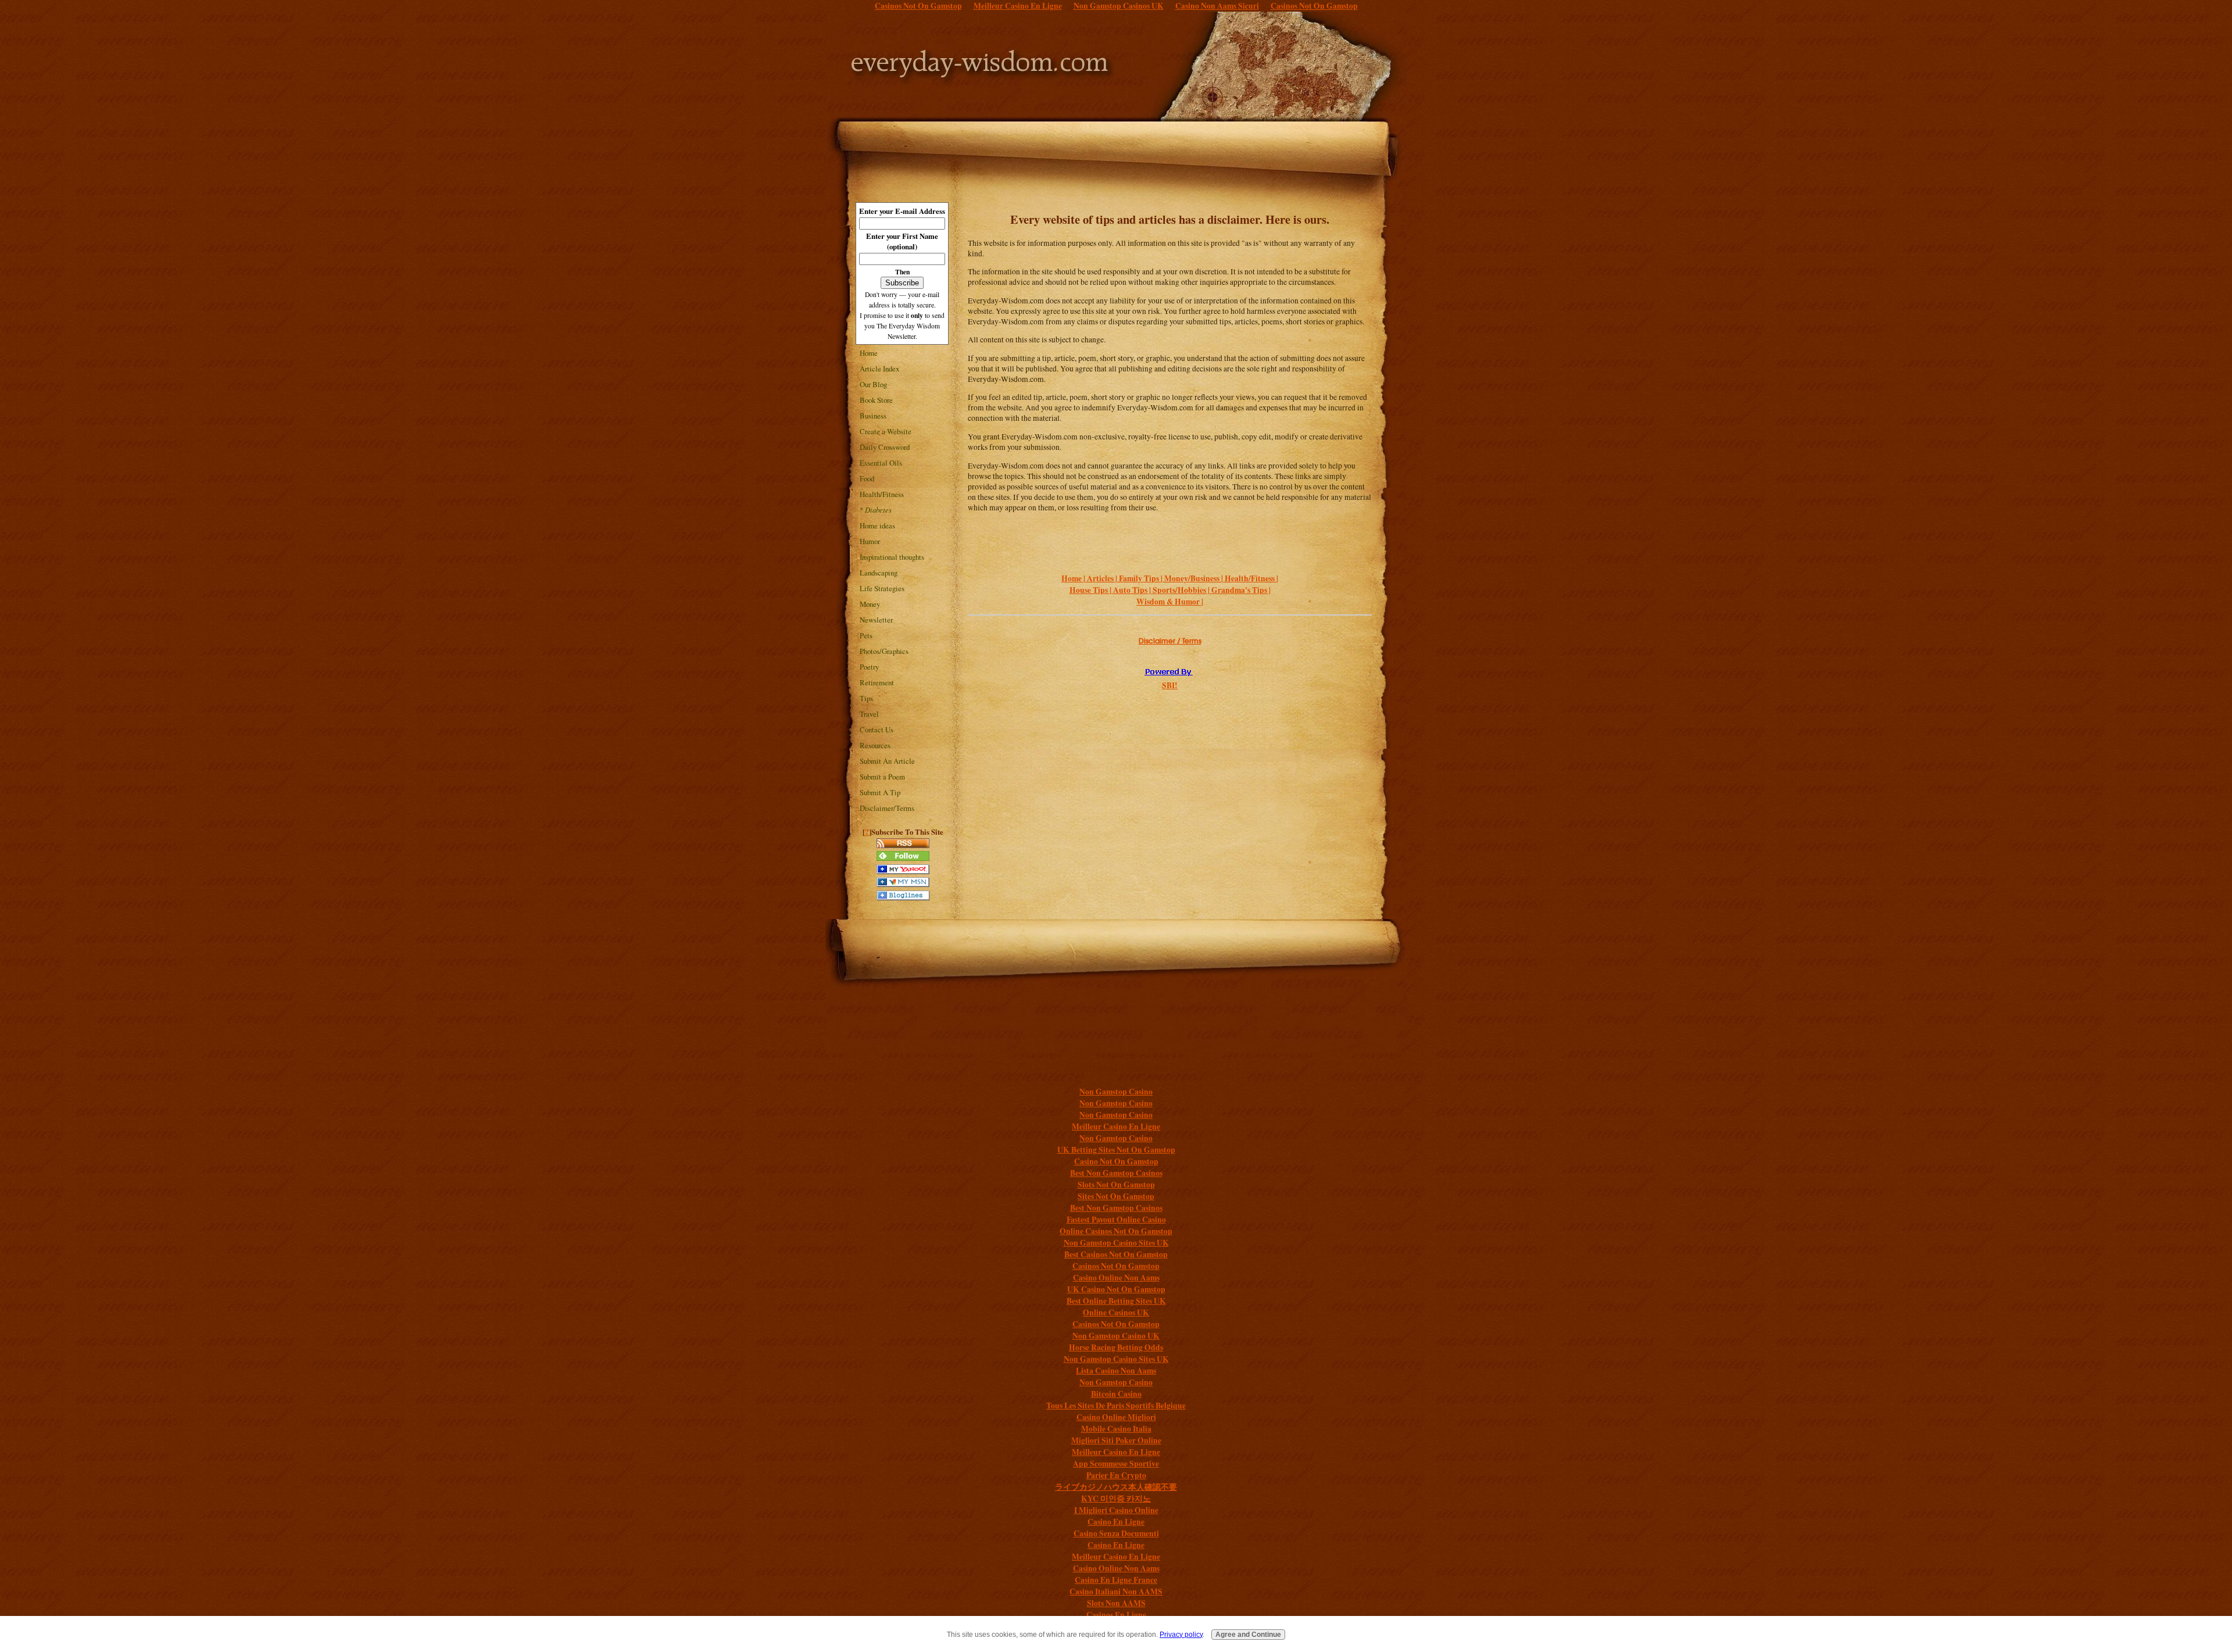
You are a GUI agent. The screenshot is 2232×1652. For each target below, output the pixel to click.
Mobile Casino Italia (1116, 1429)
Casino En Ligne (1116, 1522)
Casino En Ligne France (1116, 1580)
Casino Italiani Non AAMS (1116, 1592)
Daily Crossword (885, 447)
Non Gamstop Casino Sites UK (1116, 1243)
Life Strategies (882, 588)
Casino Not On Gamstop (1116, 1161)
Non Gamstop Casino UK (1116, 1336)
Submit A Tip (880, 792)
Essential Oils (881, 463)
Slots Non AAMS (1116, 1603)
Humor (870, 541)
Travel (869, 714)
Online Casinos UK (1116, 1313)
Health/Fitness (882, 494)
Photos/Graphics (884, 651)
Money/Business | (1194, 578)
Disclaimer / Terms (1170, 641)
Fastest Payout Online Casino (1116, 1220)
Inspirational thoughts (892, 557)
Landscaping (879, 573)
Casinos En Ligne (1116, 1615)
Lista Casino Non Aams (1116, 1371)
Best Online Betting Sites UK (1116, 1301)
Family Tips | (1142, 578)
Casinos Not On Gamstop (1116, 1266)
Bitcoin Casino (1116, 1394)
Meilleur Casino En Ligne (1116, 1127)
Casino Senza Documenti (1116, 1533)
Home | (1074, 578)
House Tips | (1091, 590)
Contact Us (877, 730)
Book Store (876, 400)
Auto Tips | (1133, 590)
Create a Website (886, 431)
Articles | (1103, 578)
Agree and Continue (1248, 1634)
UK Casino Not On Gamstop (1116, 1289)
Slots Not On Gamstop (1116, 1185)
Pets (866, 635)
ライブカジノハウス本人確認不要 (1116, 1487)
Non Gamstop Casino (1116, 1092)
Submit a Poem (882, 777)
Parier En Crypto (1116, 1475)
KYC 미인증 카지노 (1116, 1499)
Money (870, 604)
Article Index (879, 369)
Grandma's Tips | (1241, 590)
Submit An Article (887, 761)
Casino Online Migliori (1116, 1417)
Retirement (877, 682)
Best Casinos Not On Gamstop (1116, 1254)
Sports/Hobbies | (1182, 590)
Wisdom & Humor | (1170, 602)
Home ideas (877, 525)
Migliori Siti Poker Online (1116, 1440)
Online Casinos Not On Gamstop (1116, 1231)
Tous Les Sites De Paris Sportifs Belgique (1116, 1406)
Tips (866, 698)
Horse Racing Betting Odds (1116, 1347)
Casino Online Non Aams (1116, 1278)
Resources (875, 745)
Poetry (869, 667)
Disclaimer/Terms (887, 808)
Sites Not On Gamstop (1116, 1196)
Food (867, 478)
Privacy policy (1181, 1634)
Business (873, 416)
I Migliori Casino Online (1116, 1510)
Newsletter (876, 620)
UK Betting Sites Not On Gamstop (1116, 1150)
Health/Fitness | (1251, 578)
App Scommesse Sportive (1116, 1464)
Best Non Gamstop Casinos (1116, 1173)
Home (869, 353)
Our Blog (873, 384)
